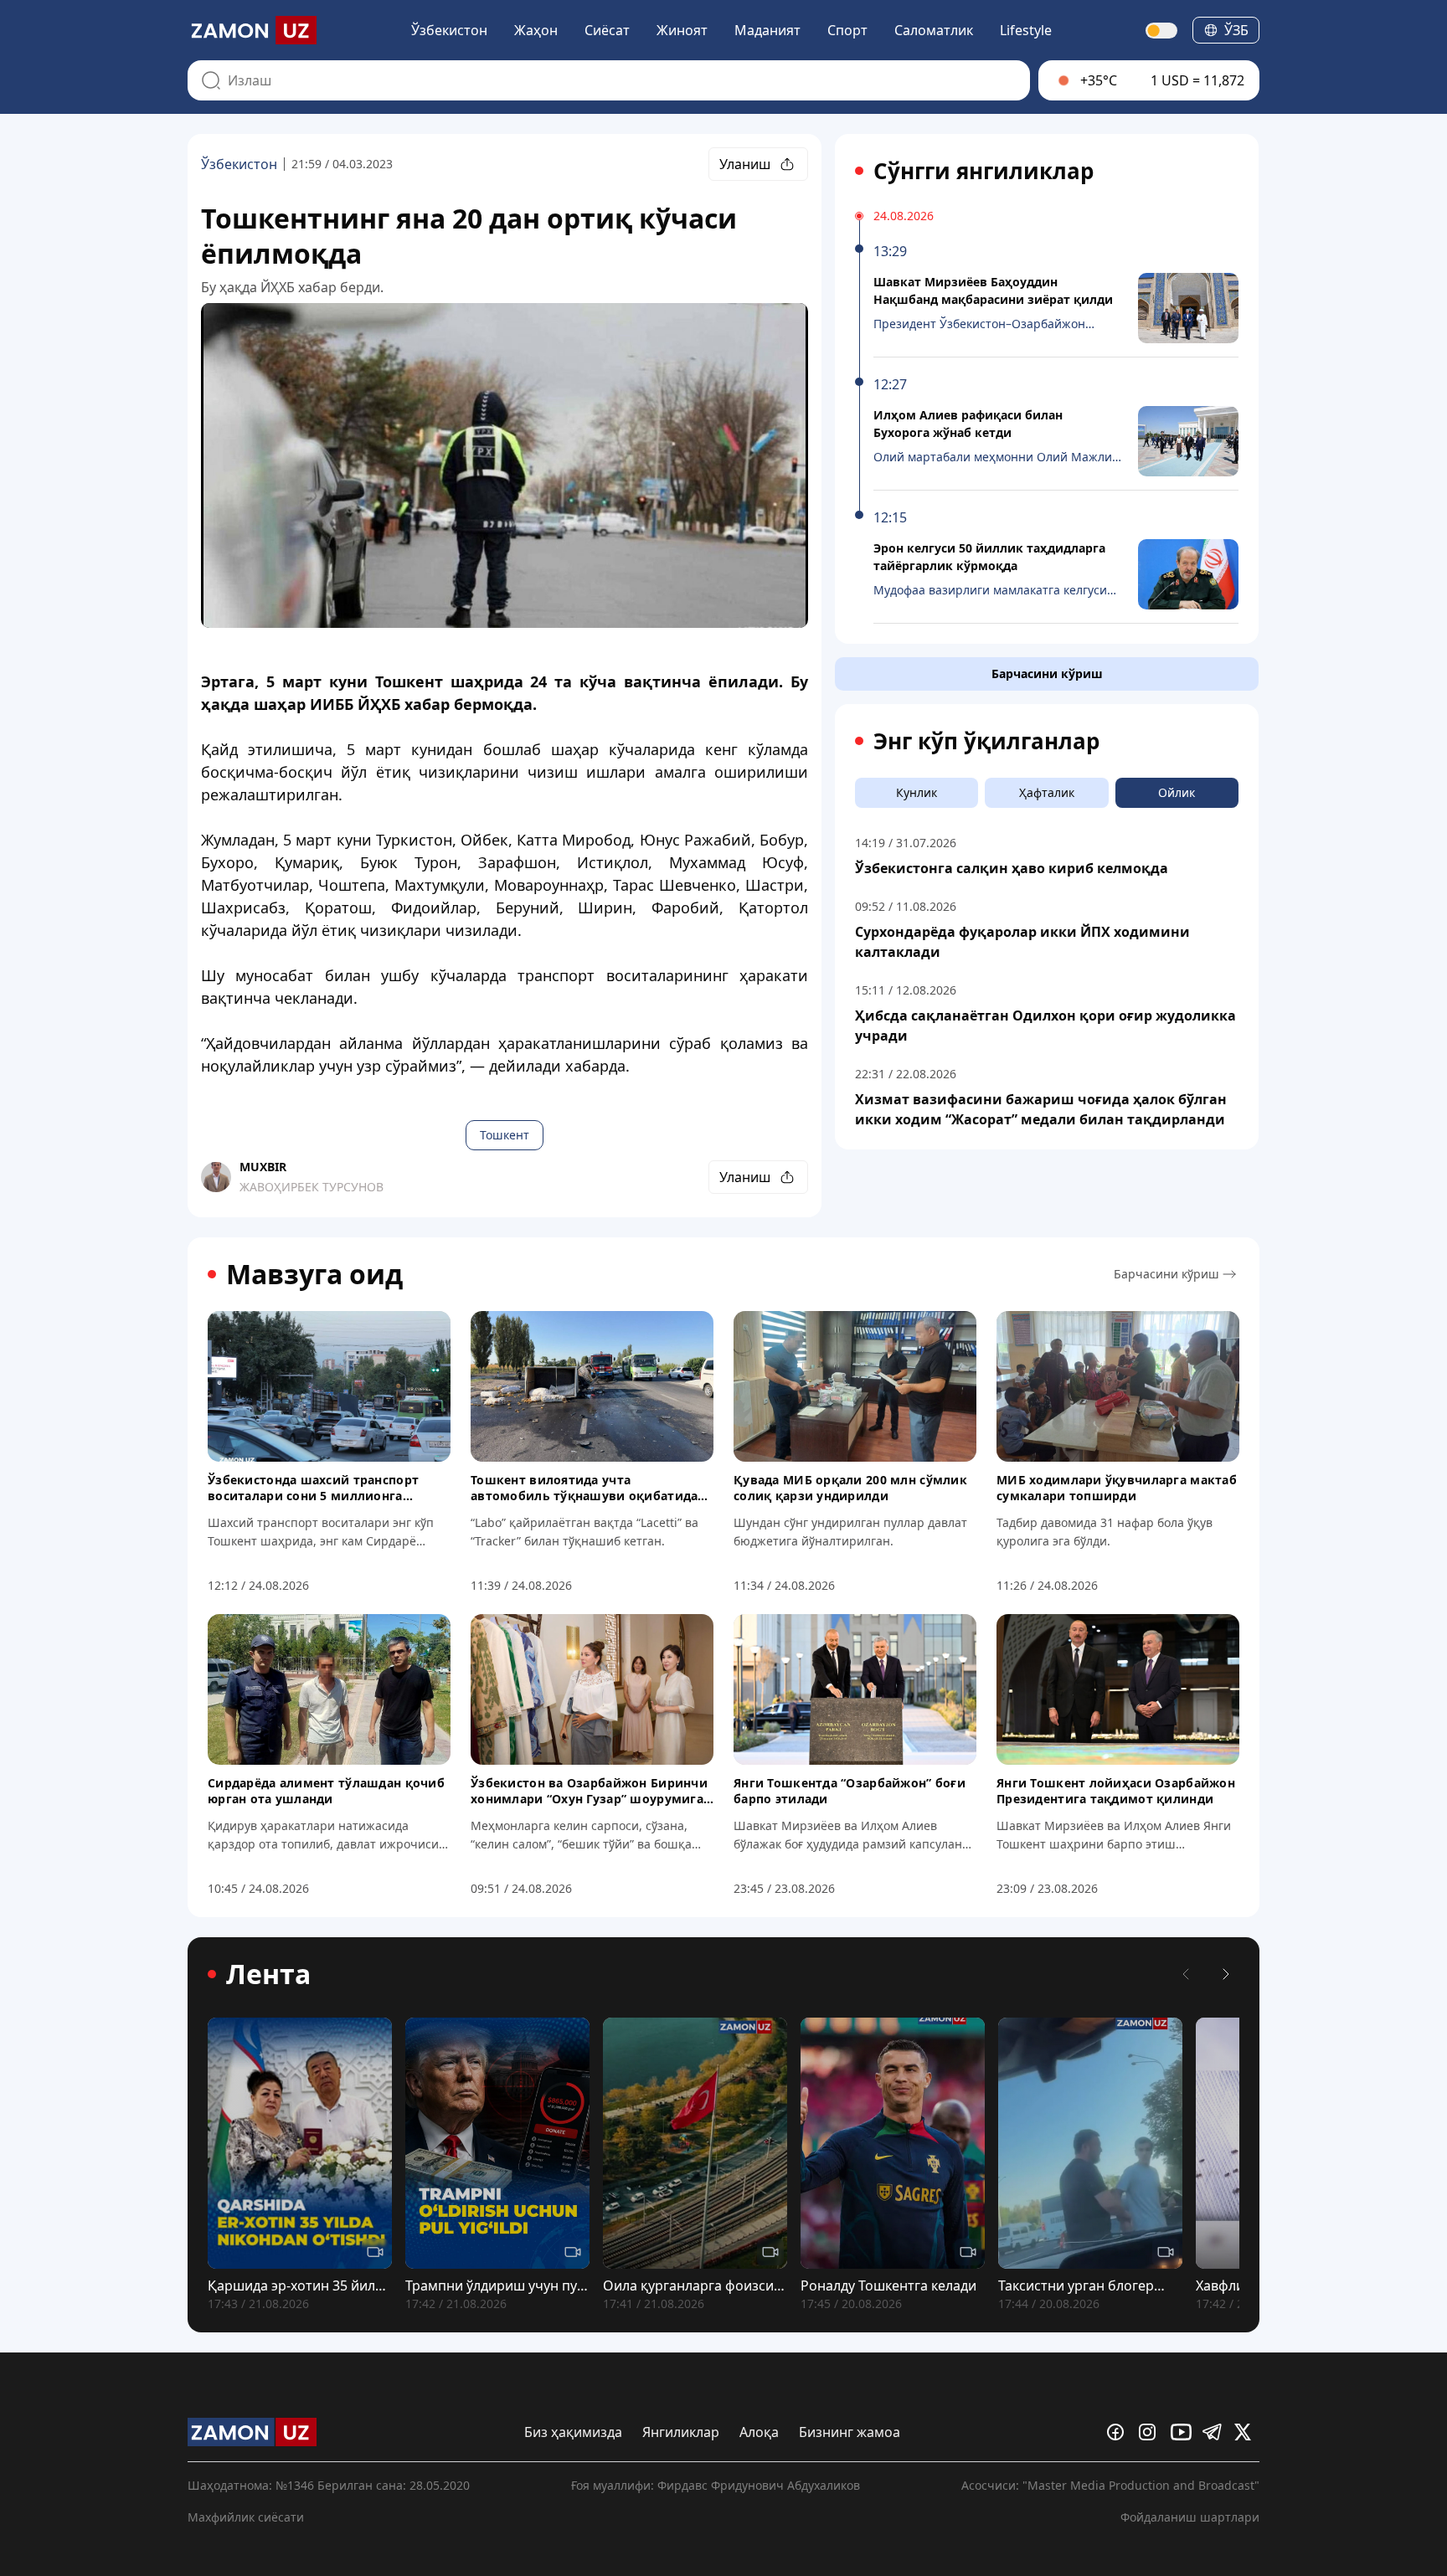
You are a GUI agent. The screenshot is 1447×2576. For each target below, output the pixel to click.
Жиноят (682, 30)
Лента (268, 1974)
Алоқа (759, 2432)
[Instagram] (1151, 2432)
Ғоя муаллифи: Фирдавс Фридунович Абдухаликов (716, 2485)
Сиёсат (607, 30)
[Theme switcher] (1162, 31)
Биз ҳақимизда (573, 2432)
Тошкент (505, 1135)
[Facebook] (1120, 2432)
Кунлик (917, 792)
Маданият (767, 30)
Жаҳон (536, 30)
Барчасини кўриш (1047, 674)
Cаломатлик (934, 30)
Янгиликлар (681, 2432)
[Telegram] (1215, 2432)
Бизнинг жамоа (850, 2432)
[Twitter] (1247, 2432)
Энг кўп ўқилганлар (986, 741)
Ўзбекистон (449, 30)
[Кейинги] (1226, 1974)
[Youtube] (1183, 2432)
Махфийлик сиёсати (246, 2517)
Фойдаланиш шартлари (1190, 2517)
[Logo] (252, 30)
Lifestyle (1026, 30)
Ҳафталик (1047, 792)
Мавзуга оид (314, 1274)
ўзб (1236, 30)
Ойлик (1177, 792)
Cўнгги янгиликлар (984, 171)
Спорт (847, 30)
